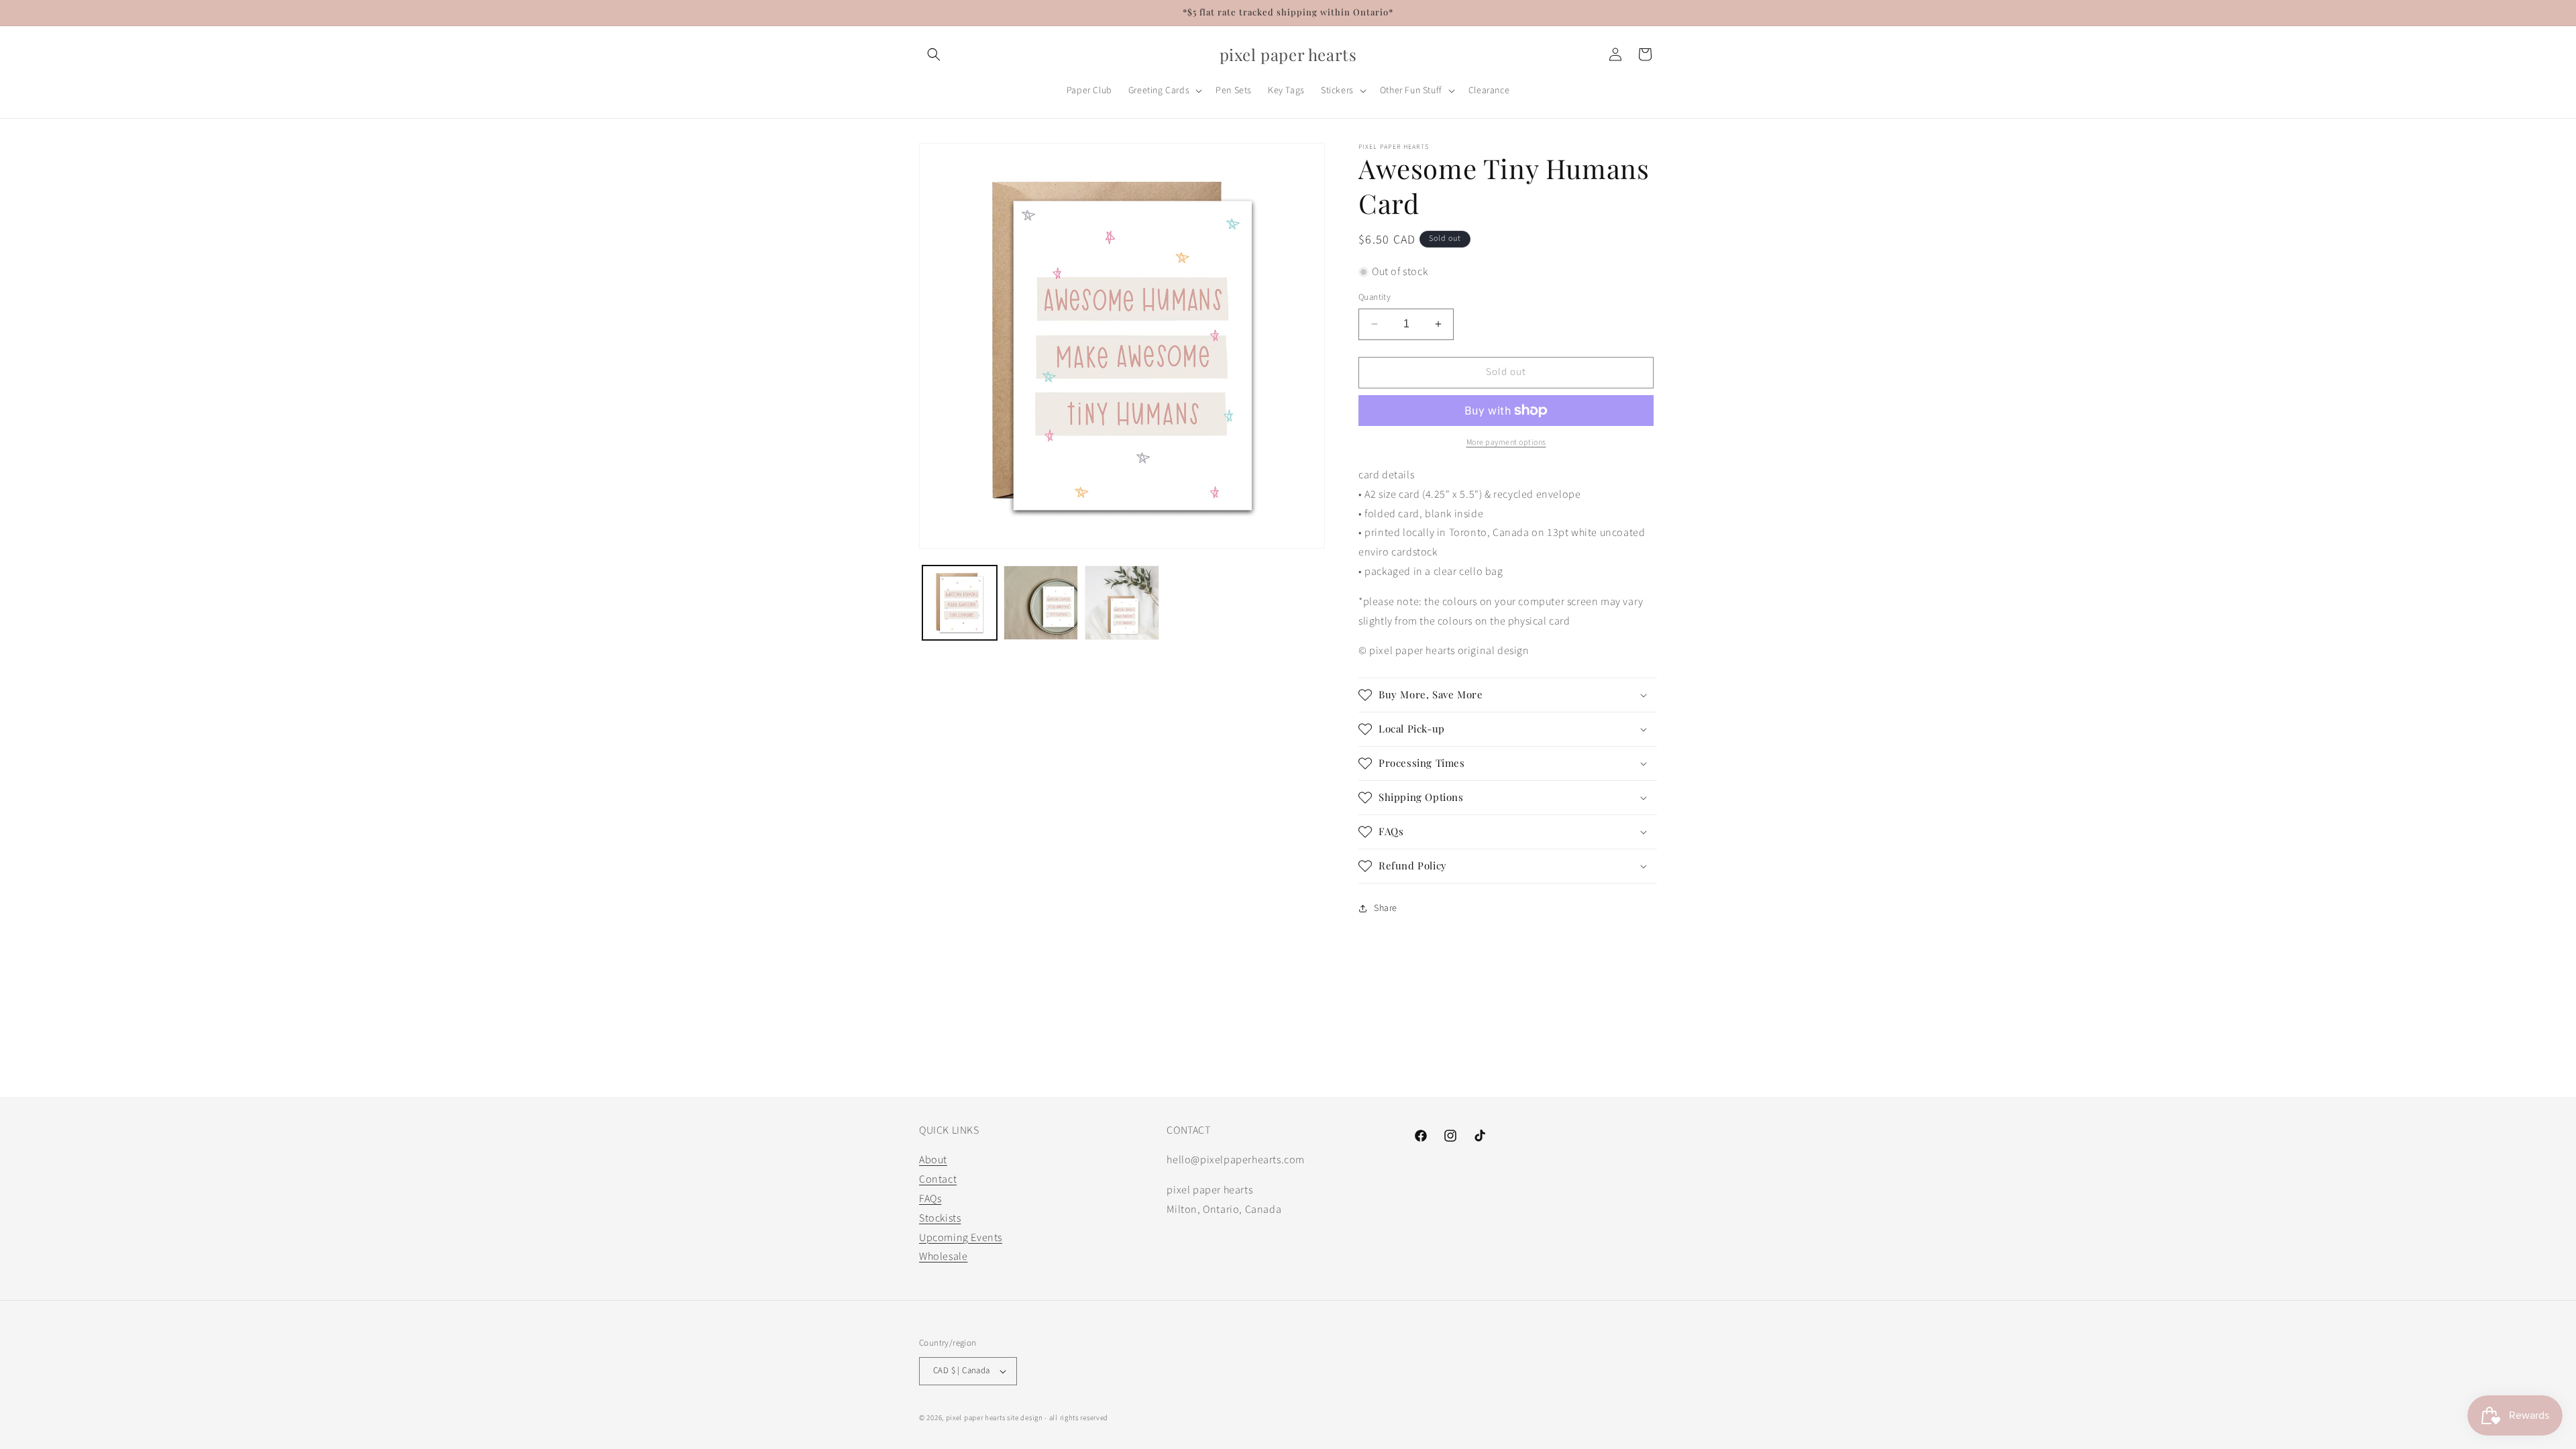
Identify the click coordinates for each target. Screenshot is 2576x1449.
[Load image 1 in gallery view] (960, 603)
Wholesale (943, 1256)
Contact (938, 1179)
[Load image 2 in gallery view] (1041, 603)
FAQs (930, 1199)
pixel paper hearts (976, 1418)
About (933, 1160)
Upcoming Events (961, 1238)
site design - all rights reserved (1058, 1418)
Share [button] (1386, 908)
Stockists (940, 1218)
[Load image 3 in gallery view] (1122, 603)
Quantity (1375, 297)
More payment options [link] (1506, 442)
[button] (934, 54)
